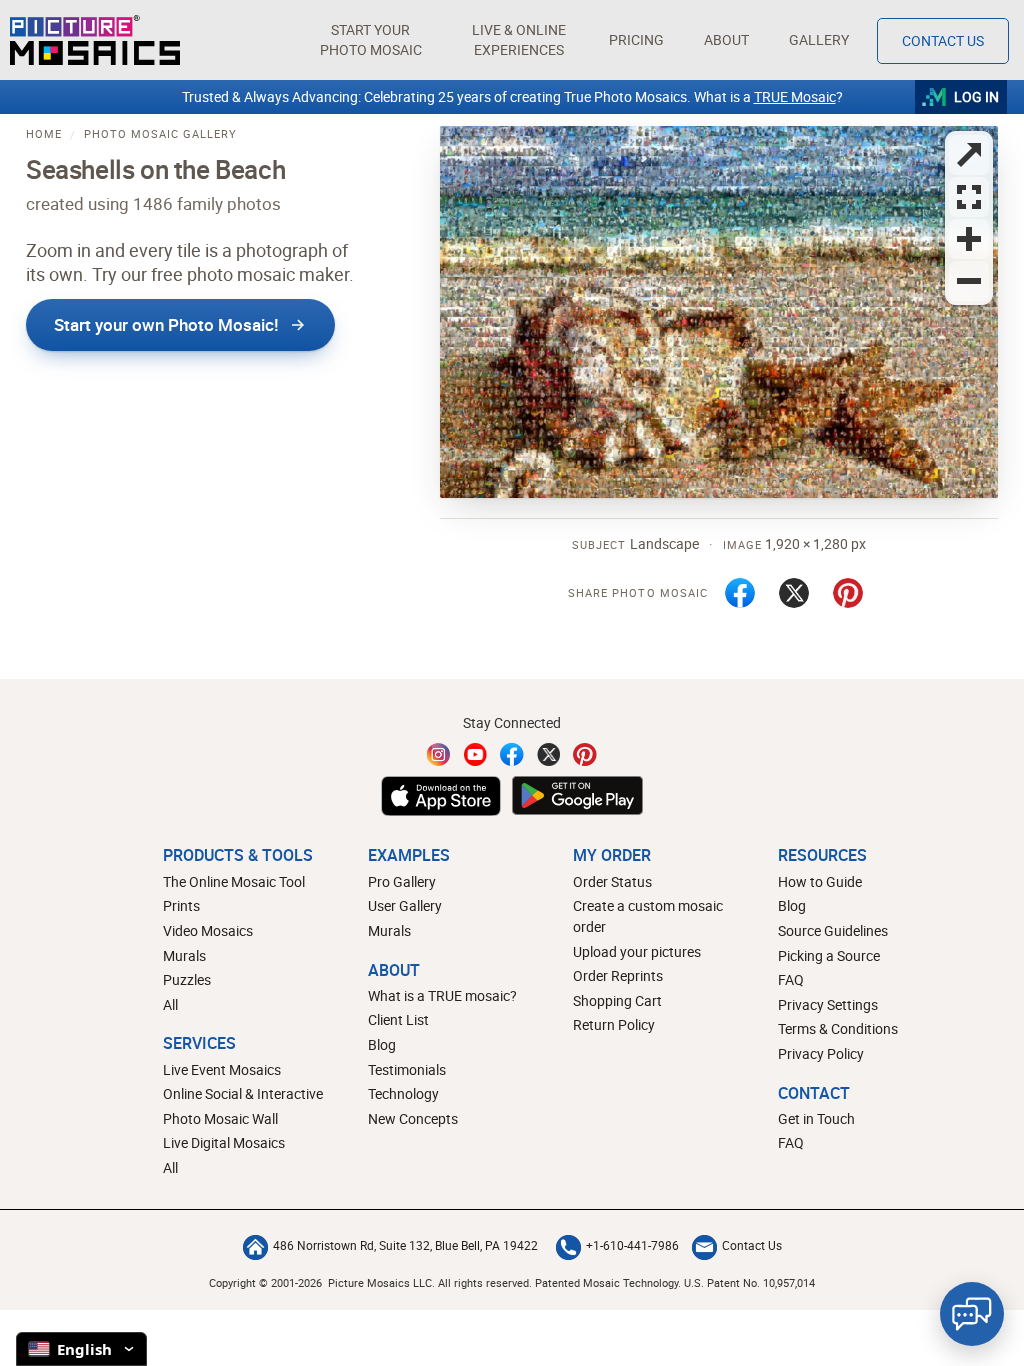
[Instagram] (439, 754)
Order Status (612, 881)
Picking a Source (829, 955)
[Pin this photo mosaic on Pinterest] (848, 593)
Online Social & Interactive (243, 1093)
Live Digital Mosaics (224, 1142)
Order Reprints (618, 975)
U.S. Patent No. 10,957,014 (749, 1282)
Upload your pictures (637, 951)
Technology (403, 1093)
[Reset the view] (969, 197)
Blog (382, 1044)
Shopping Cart (617, 1000)
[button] (370, 40)
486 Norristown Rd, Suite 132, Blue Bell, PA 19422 (405, 1245)
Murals (184, 955)
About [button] (726, 39)
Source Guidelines (833, 930)
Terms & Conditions (838, 1028)
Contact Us (943, 40)
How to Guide (820, 881)
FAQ (791, 979)
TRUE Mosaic (795, 96)
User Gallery (405, 905)
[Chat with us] (972, 1314)
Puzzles (187, 979)
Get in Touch (816, 1118)
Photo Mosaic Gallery (160, 133)
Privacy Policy (821, 1053)
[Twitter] (549, 754)
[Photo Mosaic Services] (95, 40)
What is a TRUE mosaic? (442, 995)
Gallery (819, 39)
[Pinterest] (585, 754)
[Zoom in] (969, 239)
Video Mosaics (208, 930)
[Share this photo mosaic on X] (794, 593)
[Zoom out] (969, 281)
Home (44, 133)
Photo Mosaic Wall (220, 1118)
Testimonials (407, 1069)
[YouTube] (476, 754)
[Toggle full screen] (969, 155)
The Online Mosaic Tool (234, 881)
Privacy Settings (828, 1004)
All (170, 1004)
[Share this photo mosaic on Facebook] (740, 593)
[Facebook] (512, 754)
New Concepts (413, 1118)
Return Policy (614, 1024)
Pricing (636, 39)
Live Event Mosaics (222, 1069)
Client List (398, 1019)
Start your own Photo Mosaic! (166, 324)
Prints (181, 905)
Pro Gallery (402, 881)
